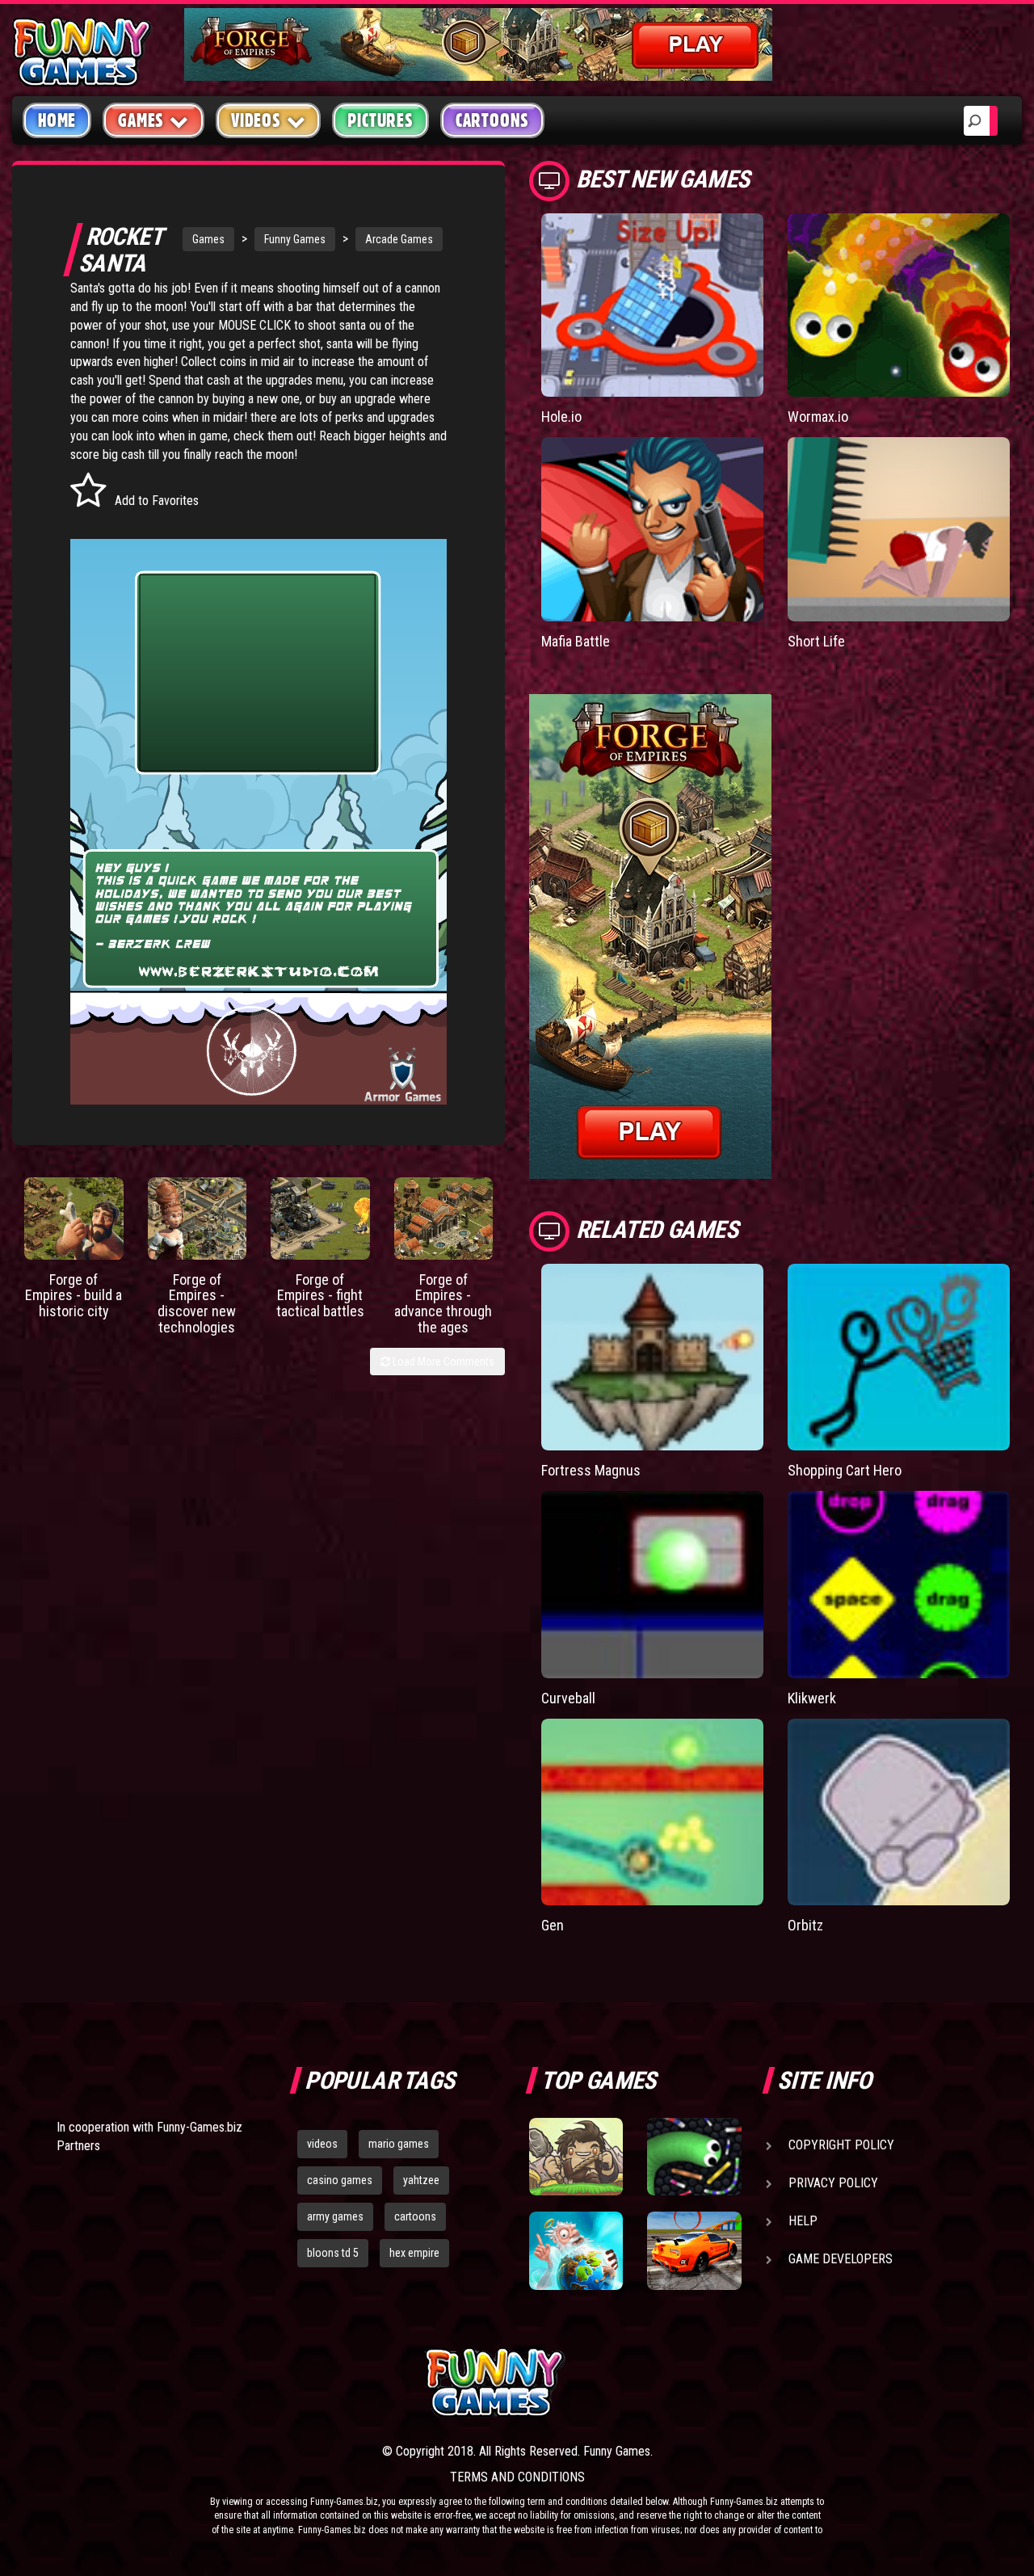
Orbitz (805, 1925)
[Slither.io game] (694, 2157)
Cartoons (492, 120)
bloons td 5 (333, 2253)
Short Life (816, 641)
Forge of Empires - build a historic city (74, 1296)
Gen (553, 1925)
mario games (399, 2144)
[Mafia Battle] (652, 529)
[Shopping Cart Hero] (899, 1357)
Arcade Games (399, 239)
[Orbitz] (899, 1812)
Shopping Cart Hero (845, 1470)
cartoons (415, 2216)
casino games (340, 2180)
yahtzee (421, 2180)
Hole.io (561, 417)
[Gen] (652, 1812)
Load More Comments (442, 1362)
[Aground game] (576, 2157)
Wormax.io (818, 417)
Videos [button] (256, 120)
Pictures (380, 120)
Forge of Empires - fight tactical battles (320, 1296)
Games (208, 239)
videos (322, 2144)
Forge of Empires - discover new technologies (197, 1303)
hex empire (414, 2253)
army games (335, 2216)
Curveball (568, 1698)
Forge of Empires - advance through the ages (443, 1303)
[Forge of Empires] (74, 1218)
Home (57, 120)
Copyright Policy (841, 2145)
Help (803, 2221)
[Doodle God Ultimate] (576, 2250)
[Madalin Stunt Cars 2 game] (694, 2250)
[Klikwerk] (899, 1585)
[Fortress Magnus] (652, 1357)
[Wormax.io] (899, 305)
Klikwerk (812, 1698)
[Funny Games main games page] (701, 2382)
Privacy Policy (833, 2183)
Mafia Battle (576, 641)
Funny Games (295, 239)
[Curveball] (652, 1585)
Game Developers (841, 2259)
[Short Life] (899, 529)
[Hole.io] (652, 305)
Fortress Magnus (591, 1470)
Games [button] (141, 120)
